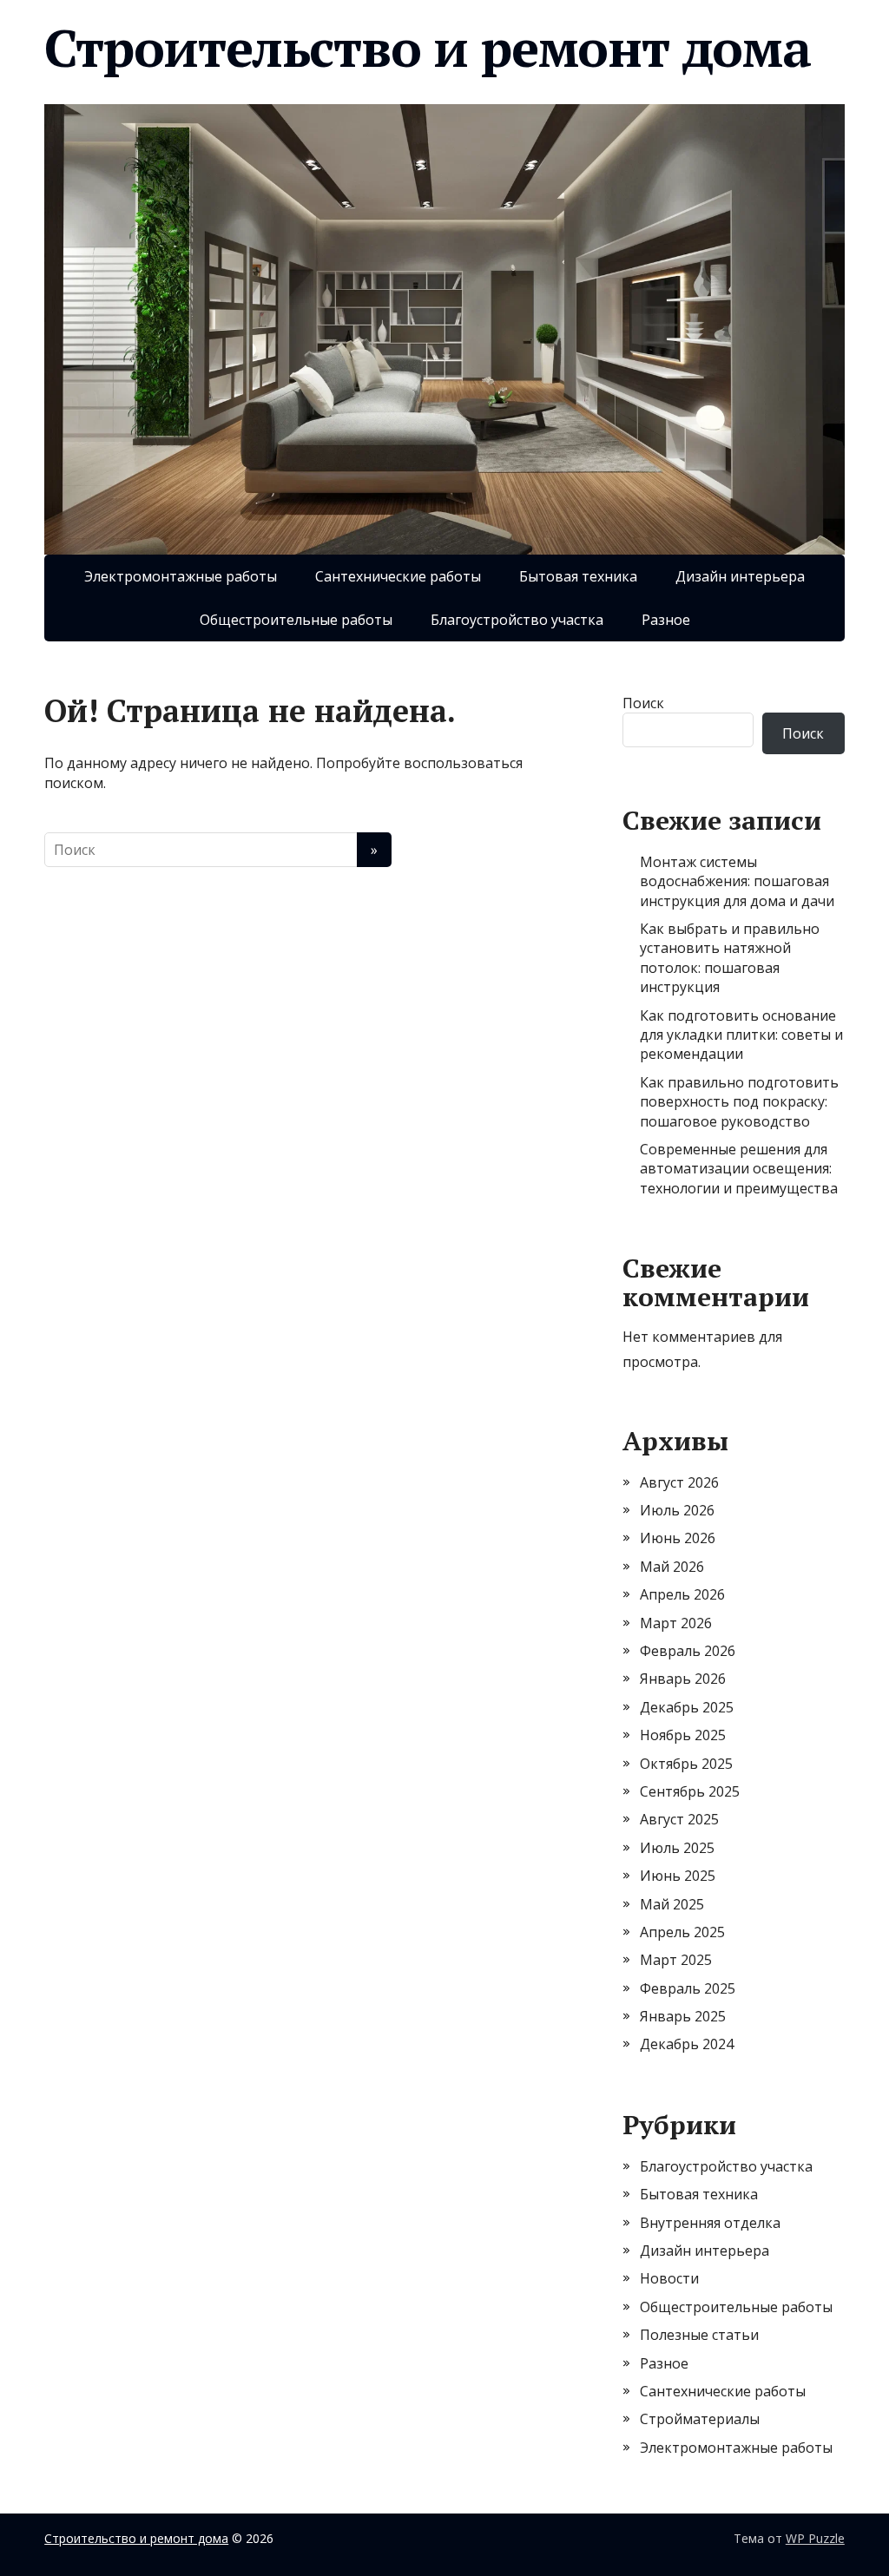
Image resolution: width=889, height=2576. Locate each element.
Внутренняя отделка (710, 2223)
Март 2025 (676, 1960)
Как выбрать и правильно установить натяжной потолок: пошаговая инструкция (730, 958)
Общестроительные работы (296, 620)
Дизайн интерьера (740, 576)
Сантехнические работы (398, 576)
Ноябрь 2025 (683, 1735)
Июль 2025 (677, 1848)
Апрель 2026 (682, 1594)
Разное (666, 620)
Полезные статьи (699, 2335)
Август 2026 (679, 1482)
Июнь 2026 (678, 1538)
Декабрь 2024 (687, 2044)
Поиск (643, 703)
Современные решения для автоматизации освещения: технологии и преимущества (739, 1169)
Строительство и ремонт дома (428, 48)
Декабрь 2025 (687, 1707)
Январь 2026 (683, 1679)
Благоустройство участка (517, 620)
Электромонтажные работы (181, 576)
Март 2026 (676, 1623)
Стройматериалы (700, 2419)
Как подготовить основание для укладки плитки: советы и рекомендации (741, 1035)
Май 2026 (672, 1567)
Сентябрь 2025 (690, 1791)
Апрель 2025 (682, 1932)
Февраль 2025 (688, 1988)
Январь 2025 (683, 2016)
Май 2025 (672, 1904)
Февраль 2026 (688, 1651)
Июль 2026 (677, 1510)
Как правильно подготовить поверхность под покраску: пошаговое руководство (739, 1102)
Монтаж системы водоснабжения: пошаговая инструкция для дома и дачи (737, 881)
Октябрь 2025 (686, 1764)
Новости (669, 2278)
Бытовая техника (578, 576)
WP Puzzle (815, 2538)
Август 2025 (679, 1819)
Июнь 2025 (678, 1876)
